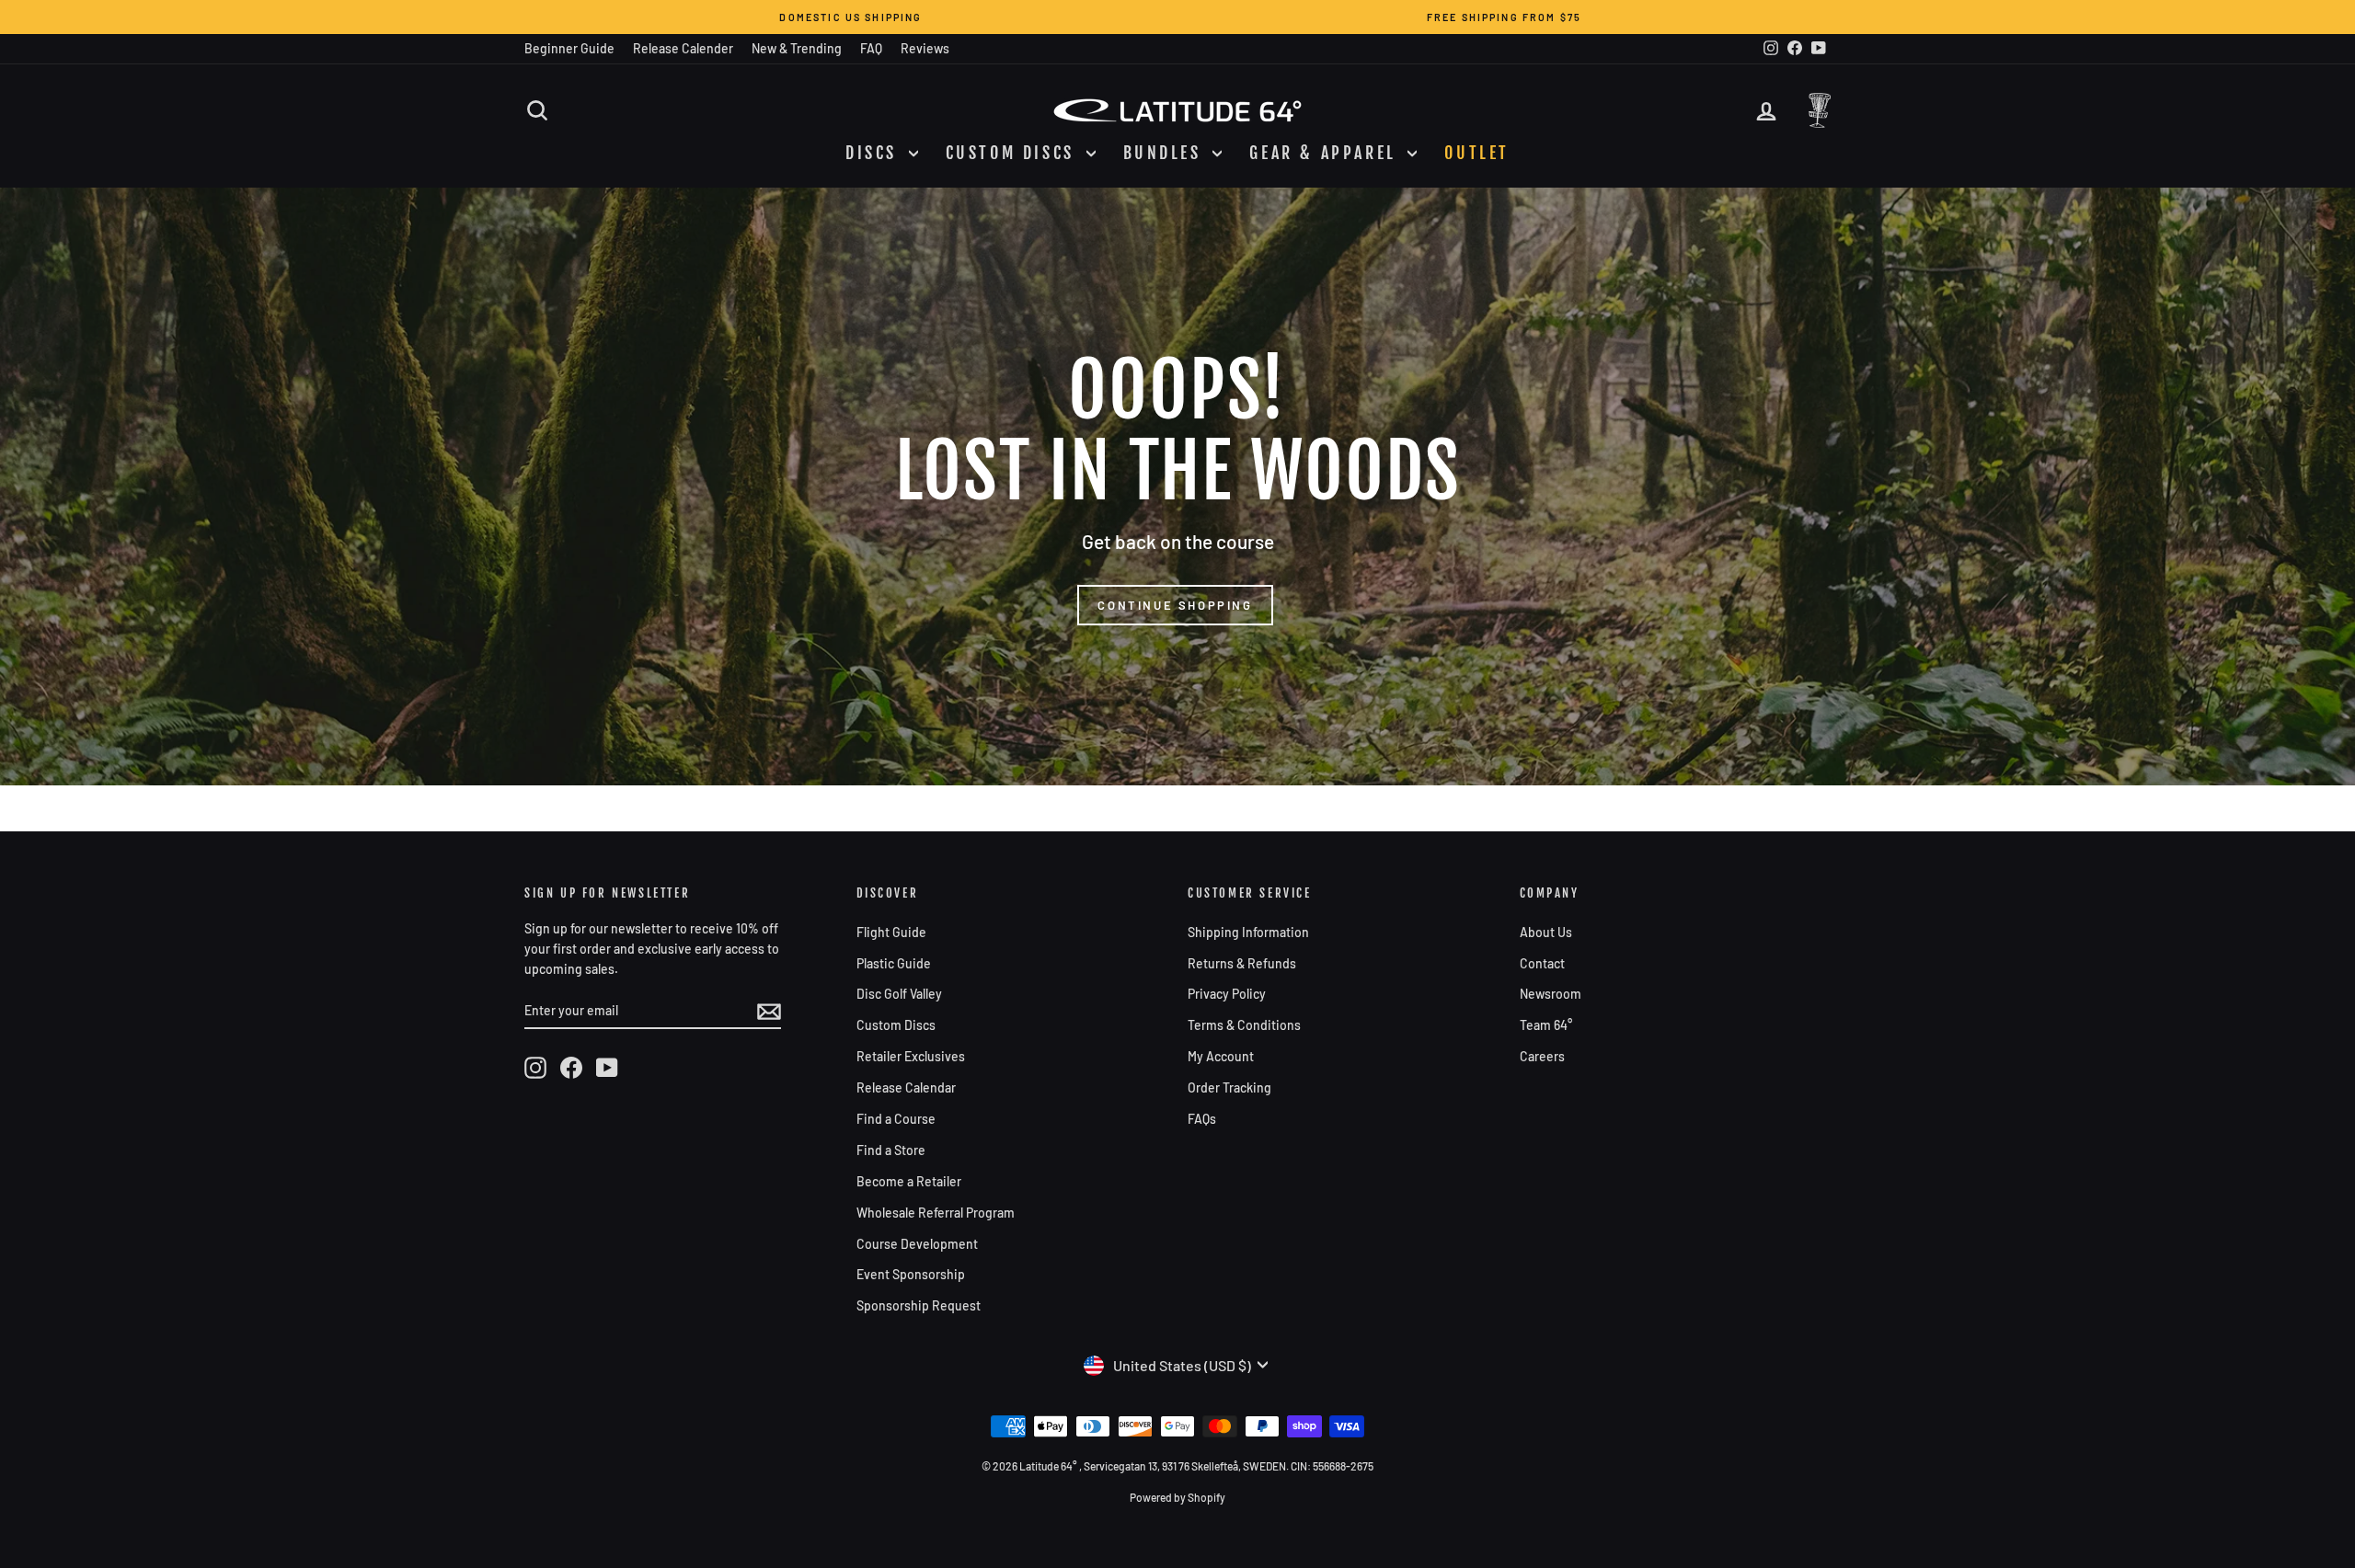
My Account (1221, 1056)
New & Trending (797, 48)
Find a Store (891, 1150)
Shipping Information (1248, 932)
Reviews (925, 48)
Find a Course (896, 1119)
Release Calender (683, 48)
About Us (1546, 932)
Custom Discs (896, 1025)
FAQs (1202, 1119)
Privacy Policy (1227, 994)
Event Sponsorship (911, 1274)
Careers (1542, 1056)
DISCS (875, 153)
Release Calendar (906, 1087)
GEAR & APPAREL (1326, 153)
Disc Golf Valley (899, 994)
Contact (1542, 963)
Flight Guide (891, 932)
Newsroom (1551, 994)
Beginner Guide (569, 48)
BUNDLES (1166, 153)
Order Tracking (1229, 1087)
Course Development (917, 1244)
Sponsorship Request (919, 1305)
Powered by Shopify (1177, 1497)
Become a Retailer (909, 1181)
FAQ (871, 48)
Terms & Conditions (1244, 1025)
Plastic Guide (894, 963)
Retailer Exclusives (911, 1056)
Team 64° (1546, 1025)
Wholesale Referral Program (936, 1213)
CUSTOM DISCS (1014, 153)
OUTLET (1477, 153)
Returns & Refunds (1242, 963)
